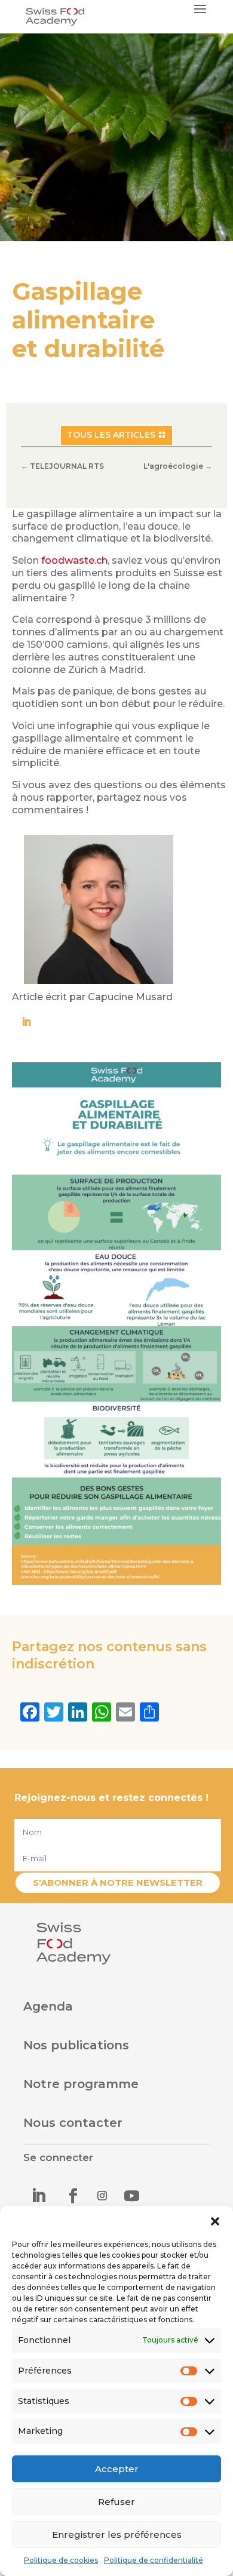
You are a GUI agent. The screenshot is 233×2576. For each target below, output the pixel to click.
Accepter (117, 2469)
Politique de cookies (61, 2560)
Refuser (116, 2502)
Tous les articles (111, 435)
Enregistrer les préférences (117, 2534)
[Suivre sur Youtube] (131, 2196)
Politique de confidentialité (154, 2560)
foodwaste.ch (74, 560)
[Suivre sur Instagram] (102, 2196)
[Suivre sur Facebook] (73, 2196)
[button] (215, 2221)
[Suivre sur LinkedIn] (38, 2196)
